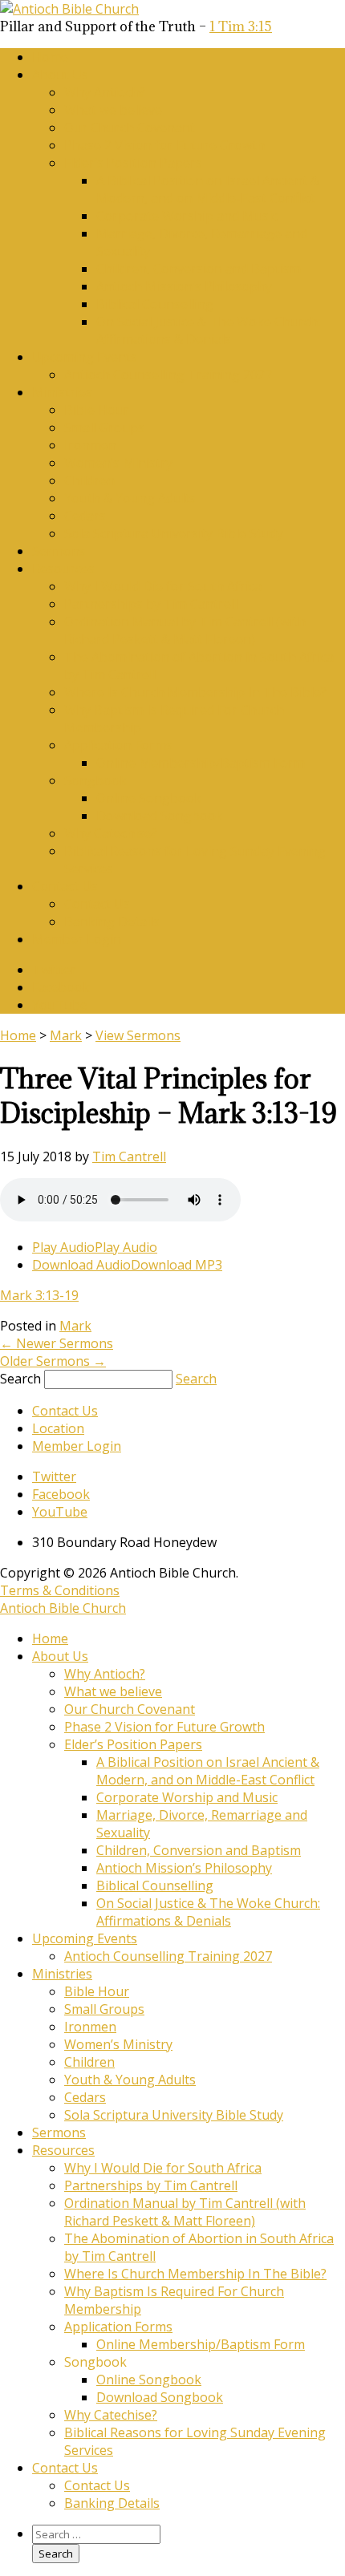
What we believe (113, 110)
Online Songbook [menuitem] (149, 2380)
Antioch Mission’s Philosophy (184, 286)
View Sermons (138, 1035)
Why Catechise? (111, 833)
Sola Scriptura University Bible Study (174, 533)
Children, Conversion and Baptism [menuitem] (199, 1850)
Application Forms (118, 745)
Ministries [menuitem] (62, 1974)
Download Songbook (160, 816)
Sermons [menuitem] (59, 2132)
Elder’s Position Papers (133, 163)
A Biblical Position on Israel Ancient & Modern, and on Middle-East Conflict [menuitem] (208, 1771)
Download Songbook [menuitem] (160, 2397)
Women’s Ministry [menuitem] (118, 2044)
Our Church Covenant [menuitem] (130, 1709)
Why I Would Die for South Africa (163, 586)
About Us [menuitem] (60, 1656)
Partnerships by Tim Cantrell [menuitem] (151, 2185)
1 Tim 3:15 (241, 26)
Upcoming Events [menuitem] (85, 1938)
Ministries (62, 392)
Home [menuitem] (50, 1638)
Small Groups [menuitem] (104, 2009)
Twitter (54, 970)
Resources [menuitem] (63, 2150)
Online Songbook (149, 798)
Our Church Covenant (130, 128)
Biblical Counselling (155, 304)
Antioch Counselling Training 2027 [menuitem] (168, 1956)
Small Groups (104, 427)
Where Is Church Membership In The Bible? (195, 692)
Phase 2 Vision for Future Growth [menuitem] (164, 1727)
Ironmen (90, 445)
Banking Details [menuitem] (112, 2503)
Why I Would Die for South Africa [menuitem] (163, 2168)
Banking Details (112, 921)
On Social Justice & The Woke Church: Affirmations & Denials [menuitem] (208, 1912)
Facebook (61, 987)
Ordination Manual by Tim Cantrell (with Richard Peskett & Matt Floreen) (185, 630)
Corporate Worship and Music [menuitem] (187, 1797)
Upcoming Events (85, 357)
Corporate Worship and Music (187, 216)
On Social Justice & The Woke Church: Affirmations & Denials (208, 330)
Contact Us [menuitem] (65, 2468)
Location (58, 1428)
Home (50, 57)
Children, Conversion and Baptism (199, 269)
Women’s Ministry (118, 463)
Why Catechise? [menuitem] (111, 2415)
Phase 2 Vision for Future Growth (164, 145)
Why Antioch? (105, 92)
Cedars (85, 516)
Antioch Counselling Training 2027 (168, 375)
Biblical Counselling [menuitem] (155, 1885)
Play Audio (63, 1247)
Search (20, 1379)
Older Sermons (53, 1361)
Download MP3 (177, 1265)
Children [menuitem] (89, 2062)
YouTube (60, 1005)
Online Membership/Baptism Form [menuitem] (201, 2344)
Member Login (77, 939)
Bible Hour (97, 410)
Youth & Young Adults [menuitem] (130, 2080)
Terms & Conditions (60, 1590)
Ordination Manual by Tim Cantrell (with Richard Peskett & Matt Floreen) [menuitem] (185, 2212)
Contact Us (65, 886)
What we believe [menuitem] (113, 1691)
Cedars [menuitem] (85, 2097)
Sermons (59, 551)
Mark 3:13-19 (39, 1295)
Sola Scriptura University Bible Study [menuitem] (174, 2115)
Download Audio (81, 1265)
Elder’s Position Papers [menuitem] (133, 1744)
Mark (66, 1035)
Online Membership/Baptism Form (201, 763)
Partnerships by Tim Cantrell (151, 604)
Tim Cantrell (129, 1156)
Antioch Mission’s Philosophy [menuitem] (184, 1868)
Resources (63, 569)
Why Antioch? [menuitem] (105, 1674)
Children (89, 480)
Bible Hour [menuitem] (97, 1991)
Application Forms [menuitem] (118, 2327)
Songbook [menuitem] (95, 2362)
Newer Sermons (57, 1343)
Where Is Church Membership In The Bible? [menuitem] (195, 2274)
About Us (60, 75)
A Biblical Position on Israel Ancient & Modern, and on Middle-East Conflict (208, 189)
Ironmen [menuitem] (90, 2027)
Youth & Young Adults (130, 498)
